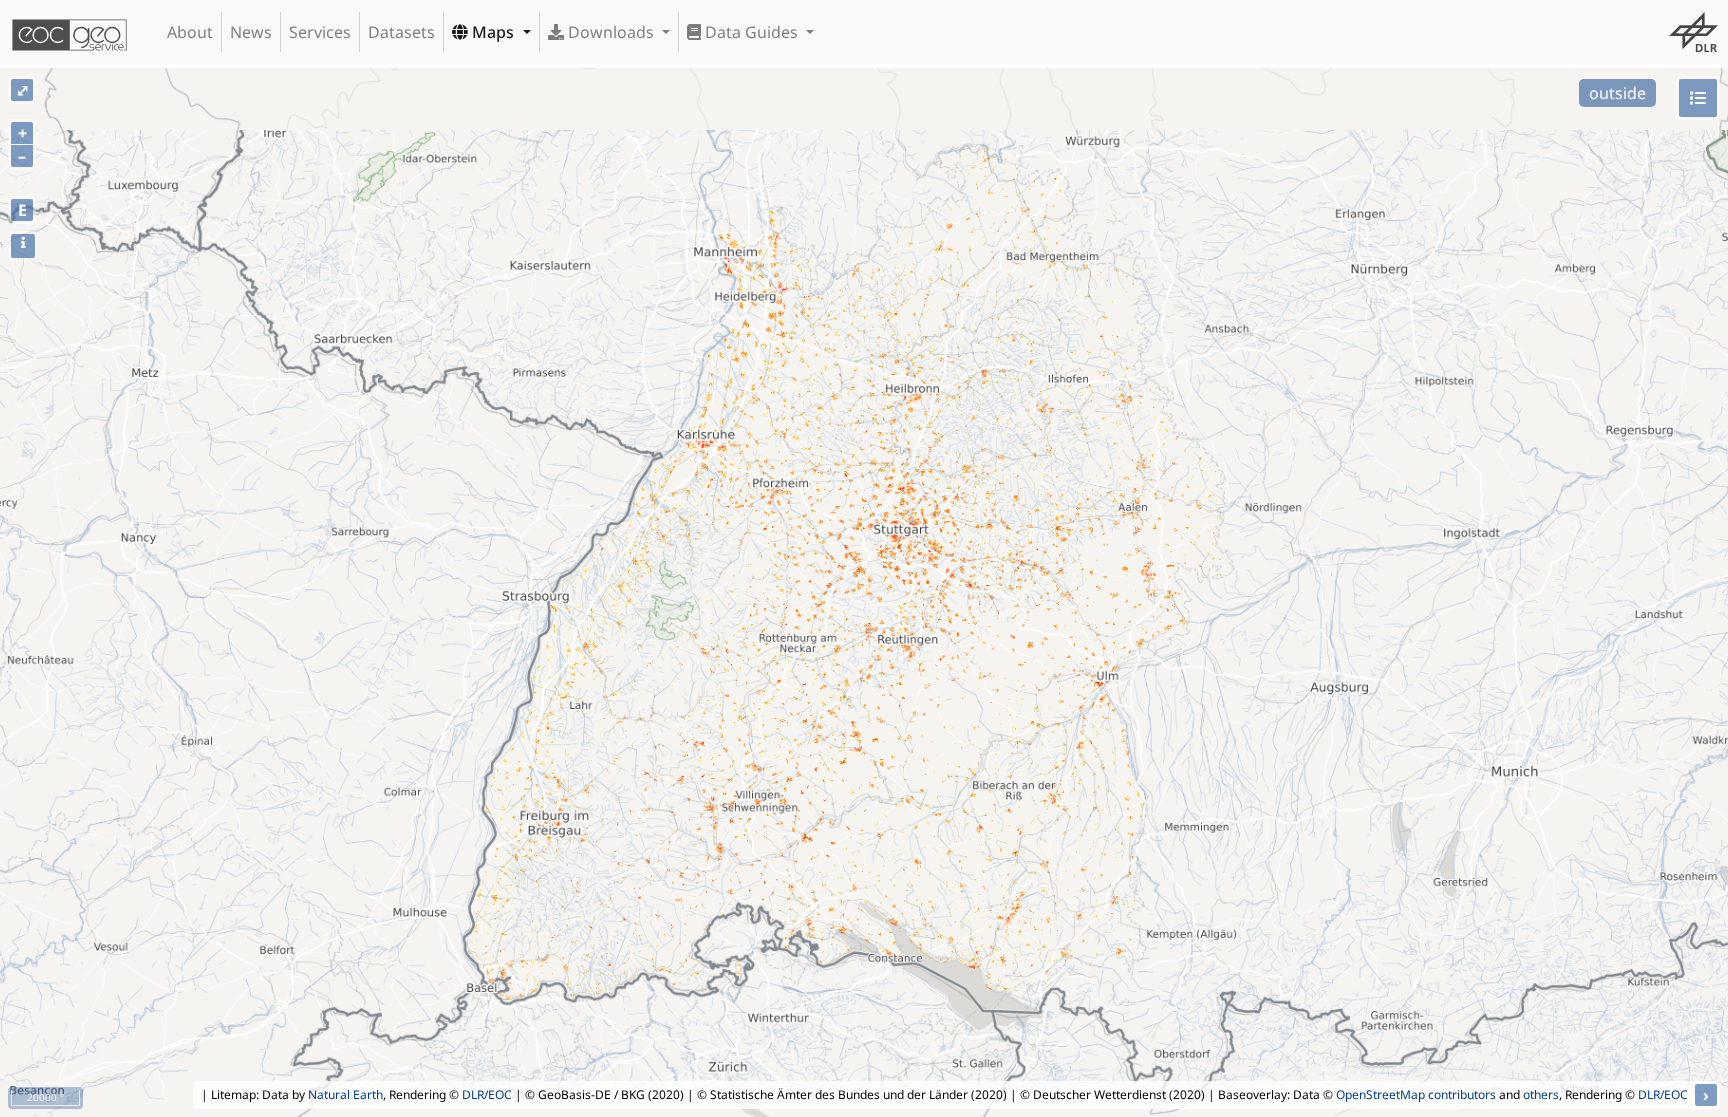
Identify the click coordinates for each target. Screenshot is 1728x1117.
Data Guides (751, 32)
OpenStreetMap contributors (1416, 1094)
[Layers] (1698, 98)
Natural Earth (345, 1094)
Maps (493, 32)
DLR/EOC (487, 1094)
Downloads (611, 32)
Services (320, 32)
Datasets (401, 32)
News (251, 32)
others (1541, 1094)
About (190, 32)
